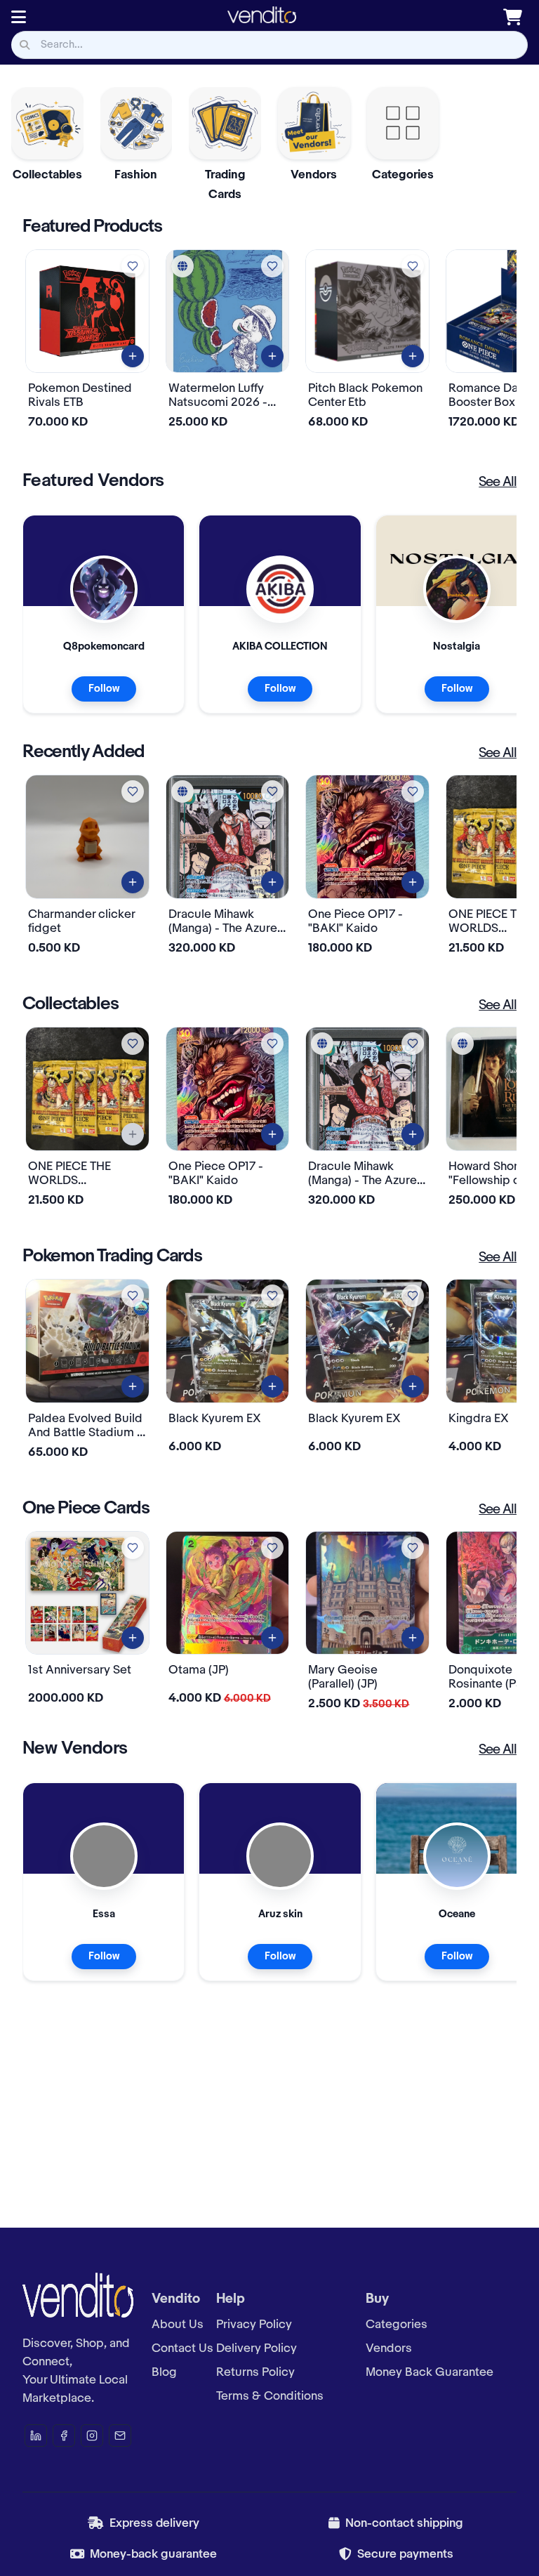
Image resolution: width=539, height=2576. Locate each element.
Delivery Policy (257, 2348)
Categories (397, 2325)
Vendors (389, 2348)
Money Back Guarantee (430, 2372)
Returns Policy (255, 2372)
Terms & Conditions (270, 2396)
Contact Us (182, 2348)
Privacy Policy (254, 2325)
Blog (164, 2372)
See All (498, 482)
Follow (104, 689)
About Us (178, 2325)
